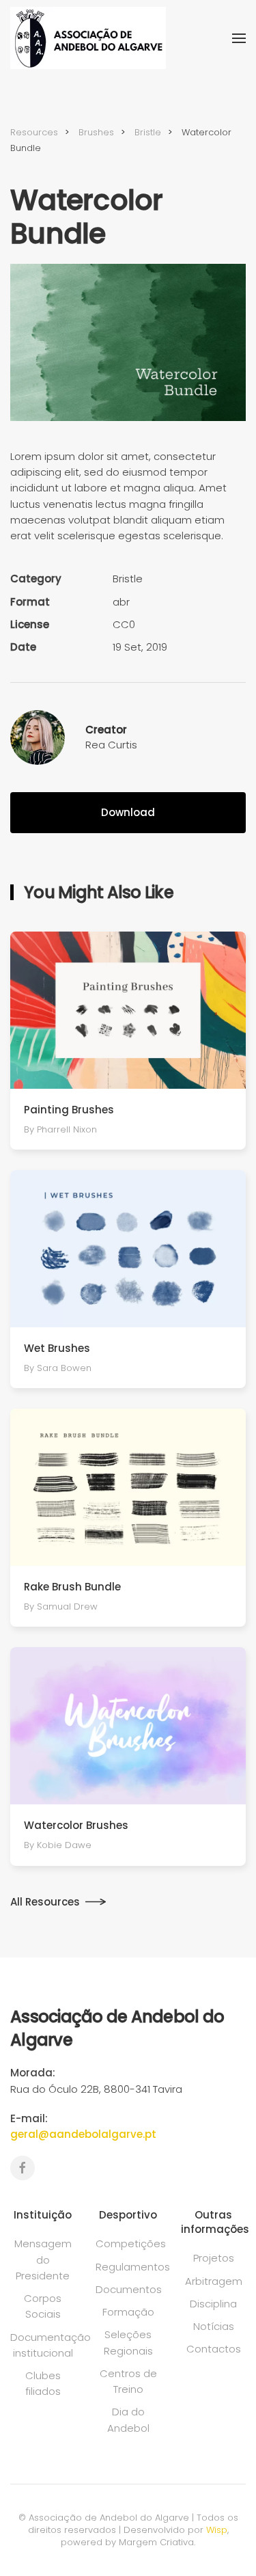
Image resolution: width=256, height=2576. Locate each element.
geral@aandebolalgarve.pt (83, 2134)
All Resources (45, 1902)
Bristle (128, 579)
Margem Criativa (156, 2542)
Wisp (217, 2530)
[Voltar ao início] (88, 38)
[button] (239, 38)
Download (128, 812)
